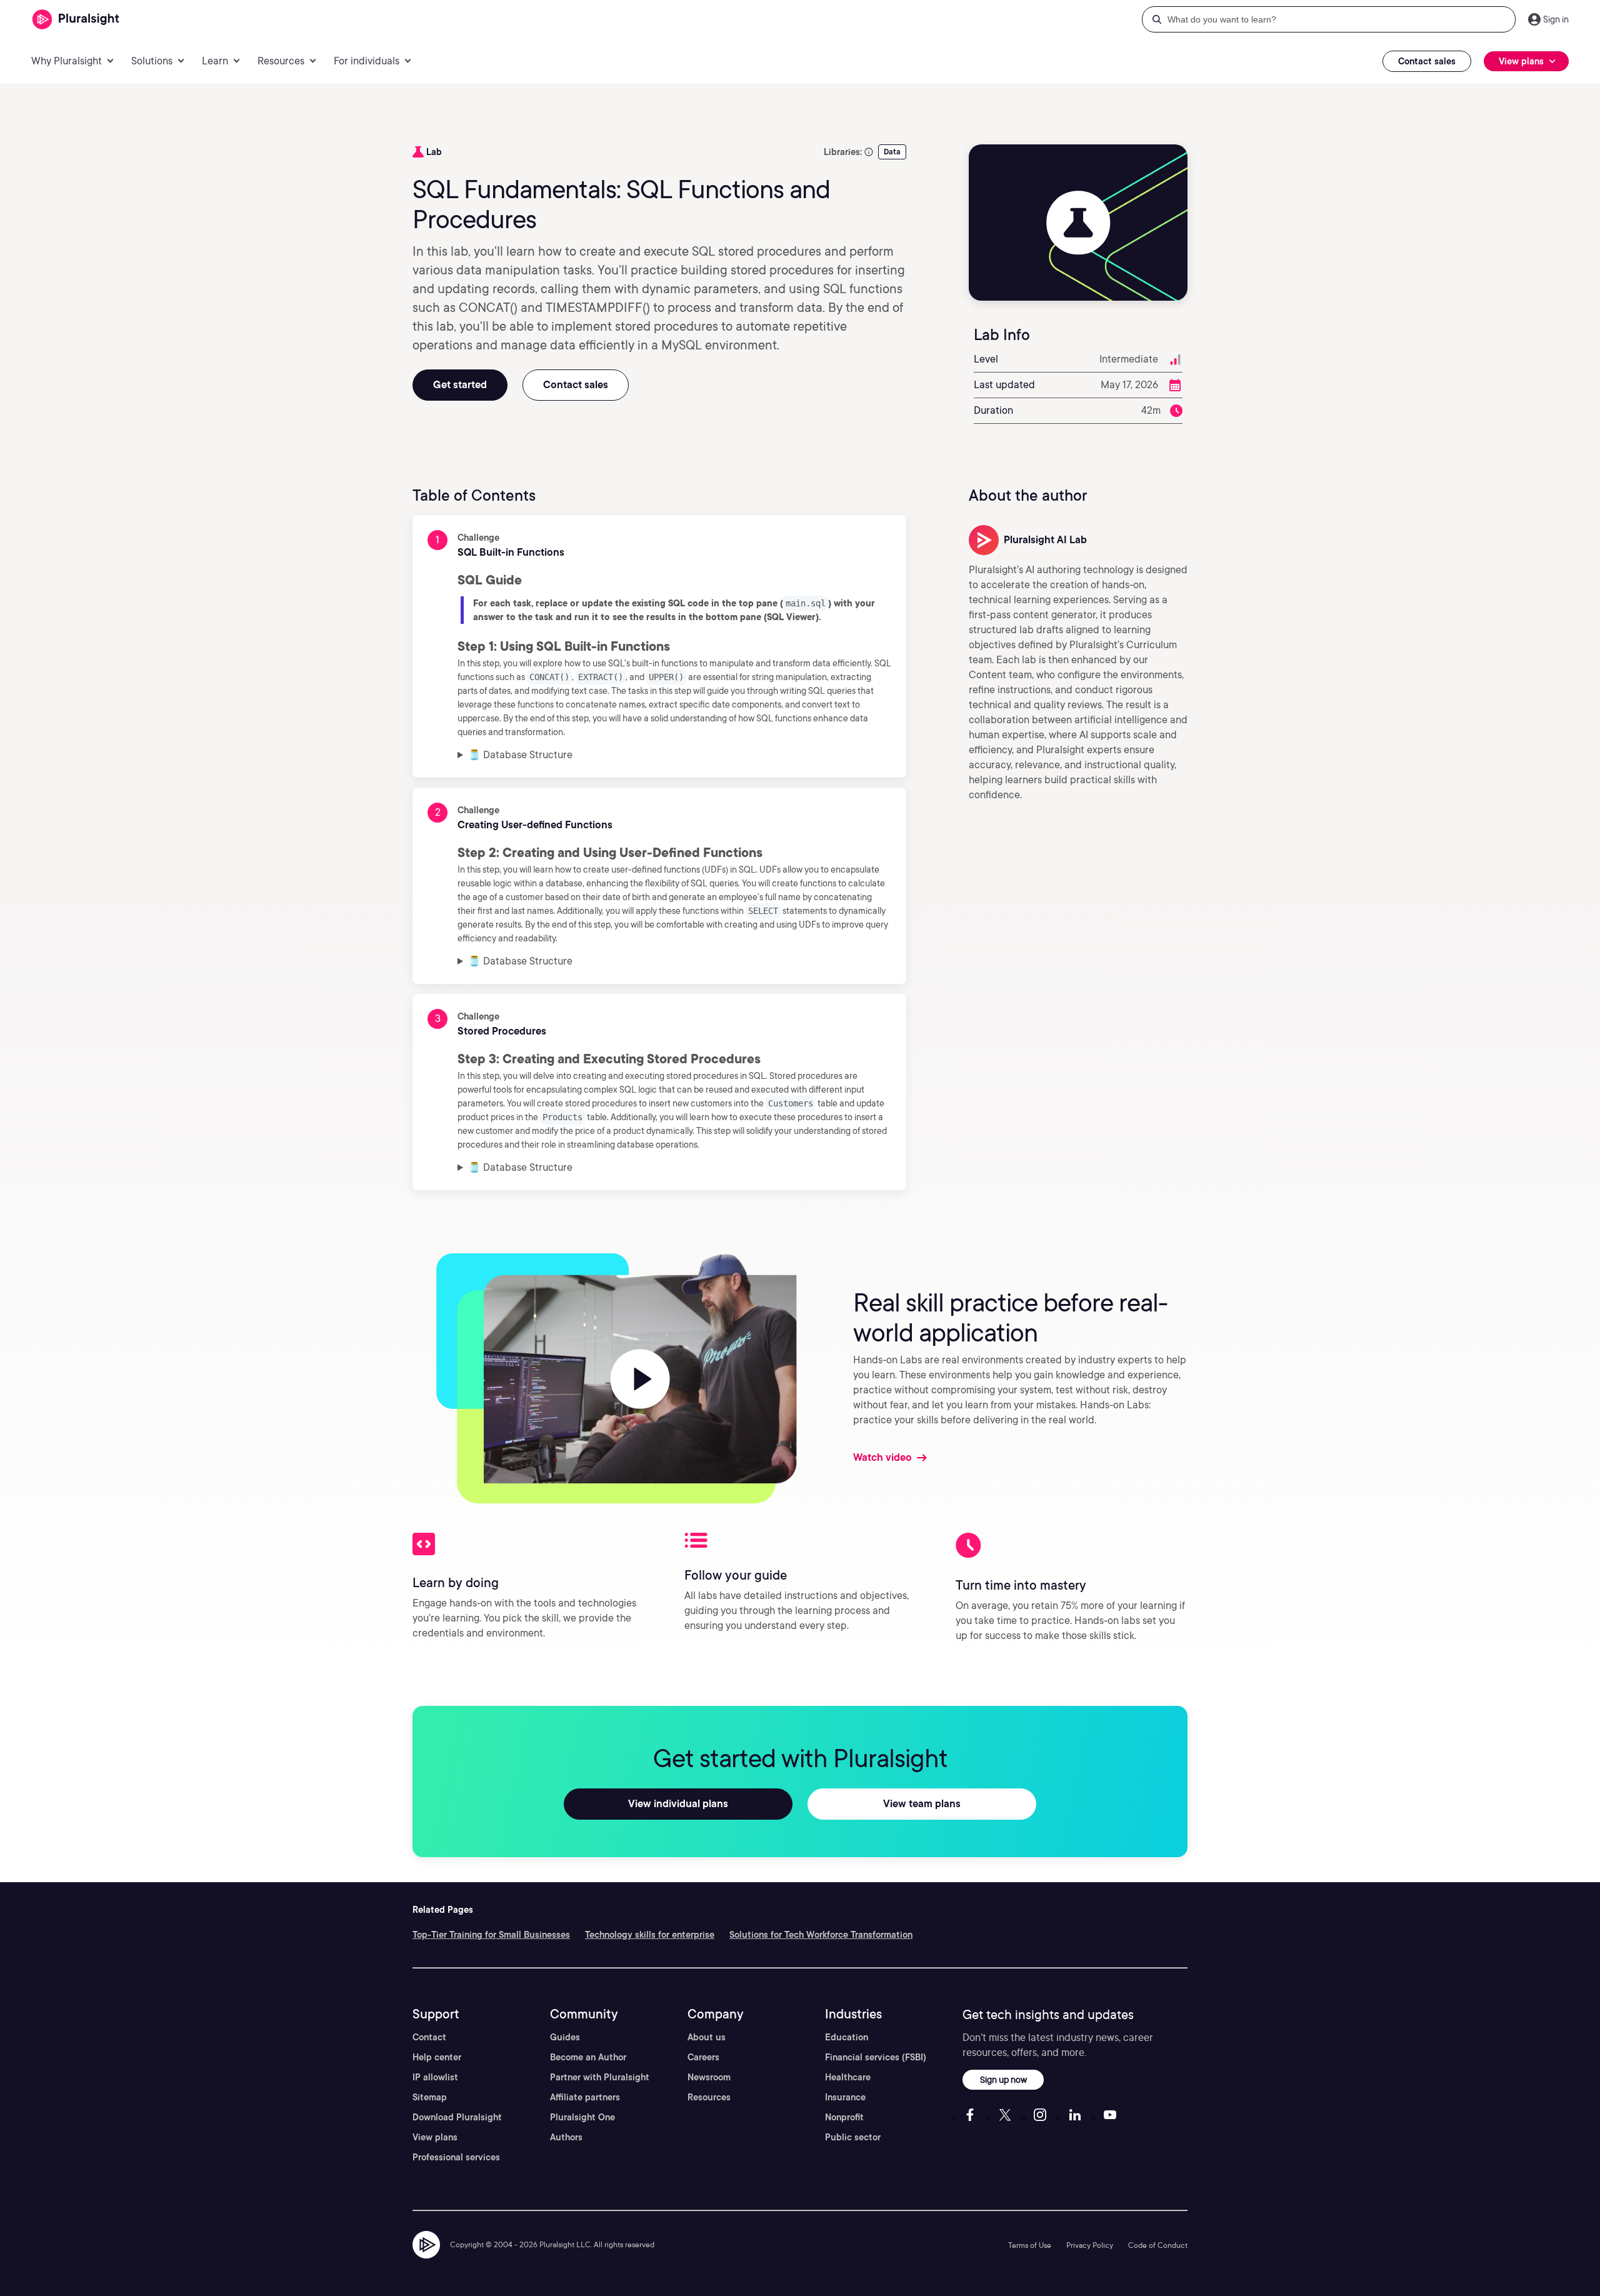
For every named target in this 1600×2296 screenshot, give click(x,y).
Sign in (1556, 19)
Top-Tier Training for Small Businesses (491, 1935)
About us (707, 2037)
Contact (429, 2037)
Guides (565, 2037)
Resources (709, 2097)
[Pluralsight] (76, 20)
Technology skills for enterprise (650, 1935)
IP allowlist (435, 2077)
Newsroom (709, 2077)
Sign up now (1003, 2079)
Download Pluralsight (457, 2117)
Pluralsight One (582, 2117)
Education (847, 2037)
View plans (435, 2137)
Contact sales (1427, 61)
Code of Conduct (1158, 2245)
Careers (703, 2057)
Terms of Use (1030, 2245)
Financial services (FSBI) (876, 2057)
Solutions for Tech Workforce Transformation (821, 1935)
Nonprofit (844, 2117)
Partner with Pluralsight (600, 2077)
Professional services (456, 2157)
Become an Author (588, 2057)
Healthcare (848, 2077)
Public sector (853, 2137)
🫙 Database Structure (520, 755)
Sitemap (430, 2097)
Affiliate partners (585, 2097)
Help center (437, 2057)
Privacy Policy (1090, 2245)
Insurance (845, 2097)
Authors (566, 2137)
